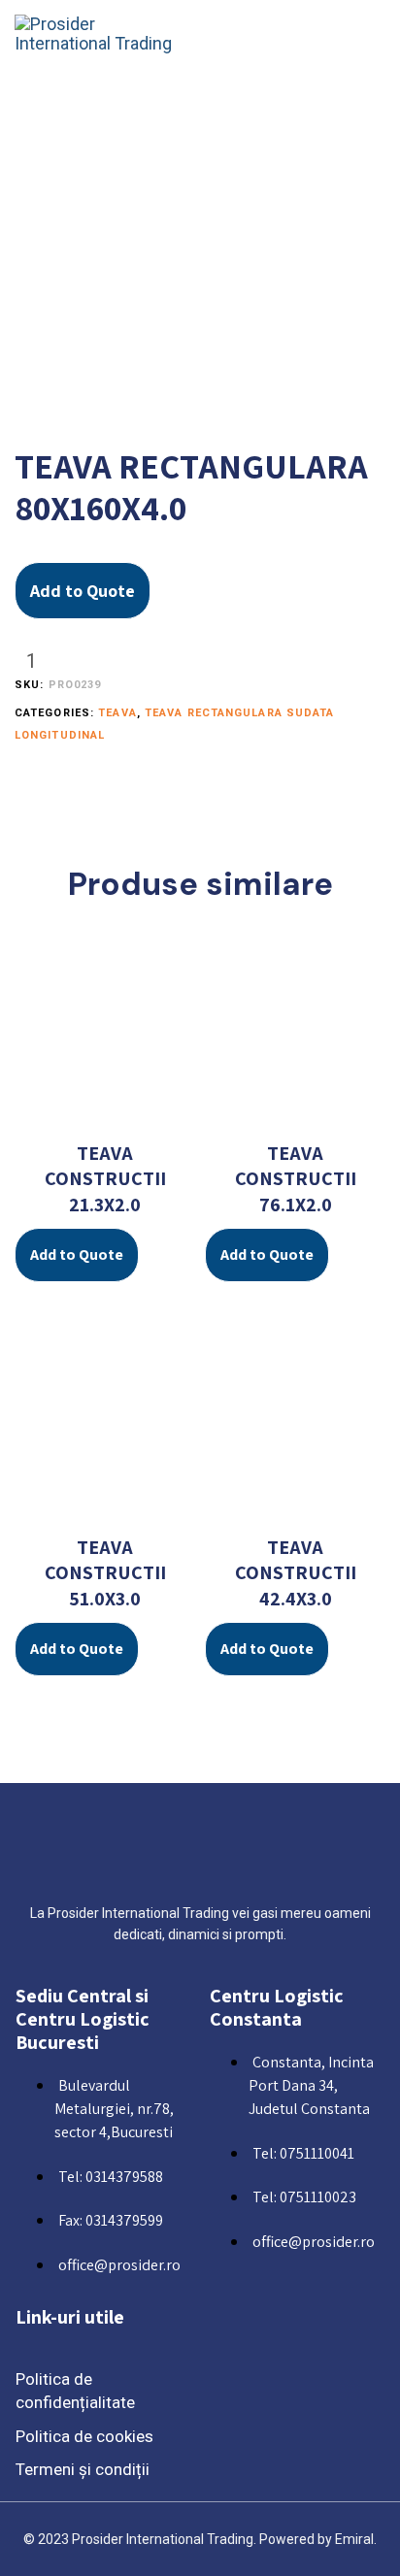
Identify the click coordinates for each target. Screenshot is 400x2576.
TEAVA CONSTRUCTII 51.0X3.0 (105, 1573)
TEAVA (117, 713)
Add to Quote (83, 591)
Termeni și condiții (83, 2469)
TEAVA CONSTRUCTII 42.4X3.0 (296, 1573)
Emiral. (356, 2539)
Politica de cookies (84, 2436)
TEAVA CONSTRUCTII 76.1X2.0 (296, 1179)
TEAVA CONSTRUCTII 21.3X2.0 (105, 1179)
